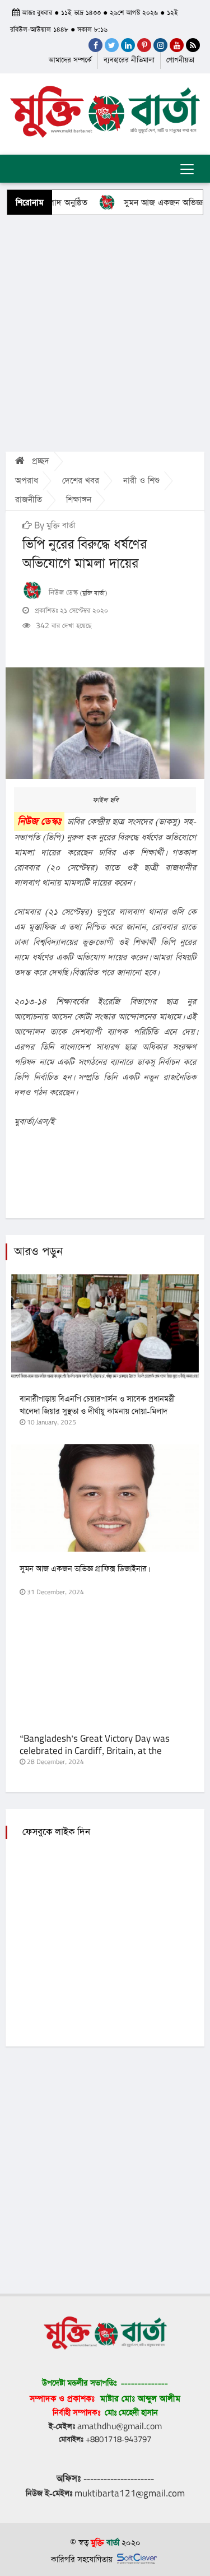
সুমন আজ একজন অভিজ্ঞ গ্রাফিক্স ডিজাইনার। (84, 1569)
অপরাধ (27, 481)
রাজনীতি (29, 500)
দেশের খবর (81, 481)
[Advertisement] (105, 333)
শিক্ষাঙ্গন (79, 500)
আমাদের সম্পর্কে (70, 60)
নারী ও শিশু (141, 481)
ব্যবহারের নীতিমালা (129, 60)
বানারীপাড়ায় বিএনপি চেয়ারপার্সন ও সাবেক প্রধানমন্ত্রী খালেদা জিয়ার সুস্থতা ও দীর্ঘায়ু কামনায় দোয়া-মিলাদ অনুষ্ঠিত (97, 1412)
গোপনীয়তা (180, 60)
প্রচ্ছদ (39, 461)
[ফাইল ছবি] (105, 723)
